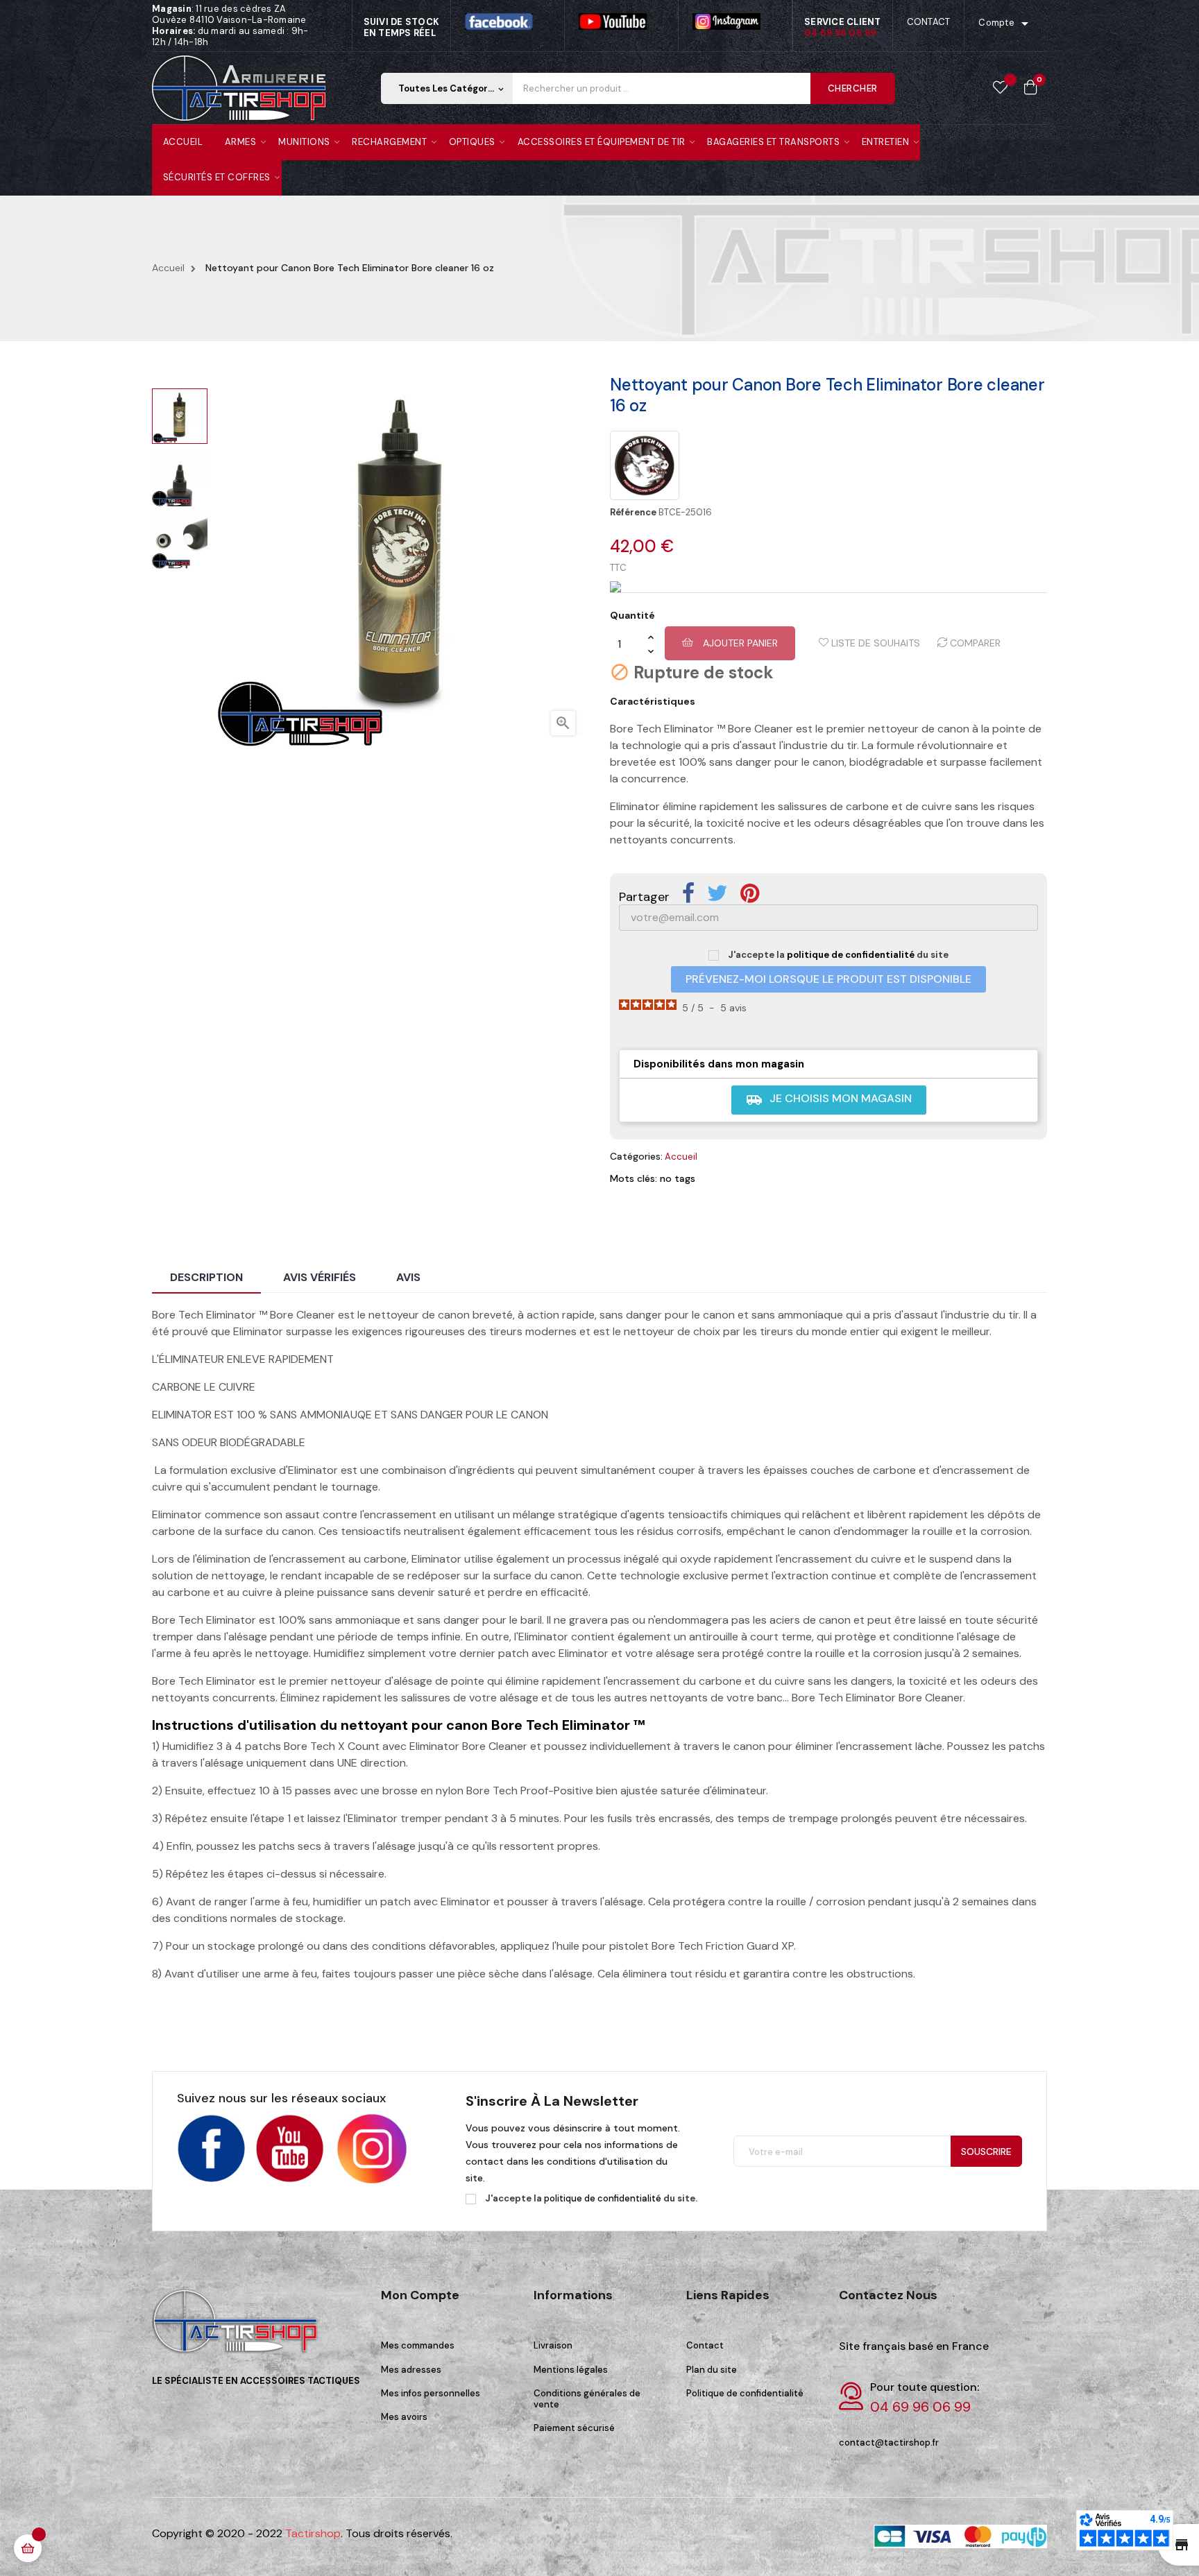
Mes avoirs (404, 2417)
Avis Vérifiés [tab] (320, 1277)
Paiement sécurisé (574, 2428)
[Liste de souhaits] (1000, 88)
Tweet (717, 893)
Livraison (553, 2345)
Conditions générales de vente (587, 2399)
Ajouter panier (739, 643)
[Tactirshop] (239, 2331)
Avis (408, 1277)
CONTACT (929, 22)
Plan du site (712, 2370)
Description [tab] (206, 1277)
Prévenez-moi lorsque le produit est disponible (828, 979)
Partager (688, 893)
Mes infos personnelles (431, 2393)
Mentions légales (571, 2370)
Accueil (681, 1157)
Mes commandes (418, 2345)
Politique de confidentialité (745, 2393)
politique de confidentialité (851, 955)
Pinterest (750, 893)
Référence (633, 513)
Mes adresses (411, 2370)
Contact (705, 2345)
